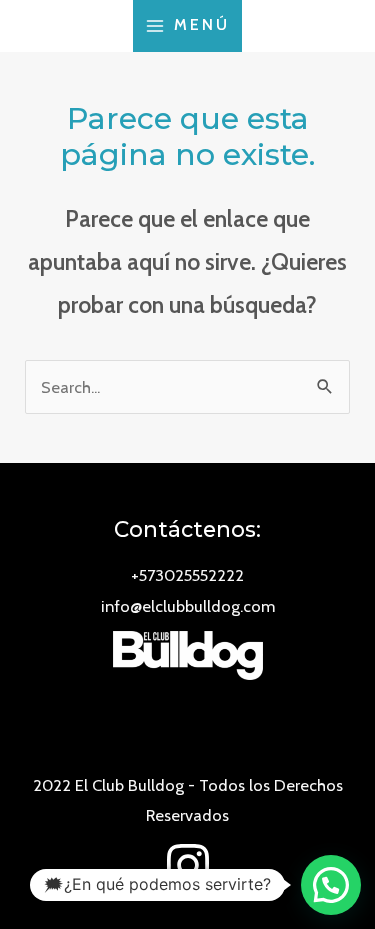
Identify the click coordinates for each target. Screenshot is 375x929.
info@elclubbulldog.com (188, 606)
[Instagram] (188, 865)
